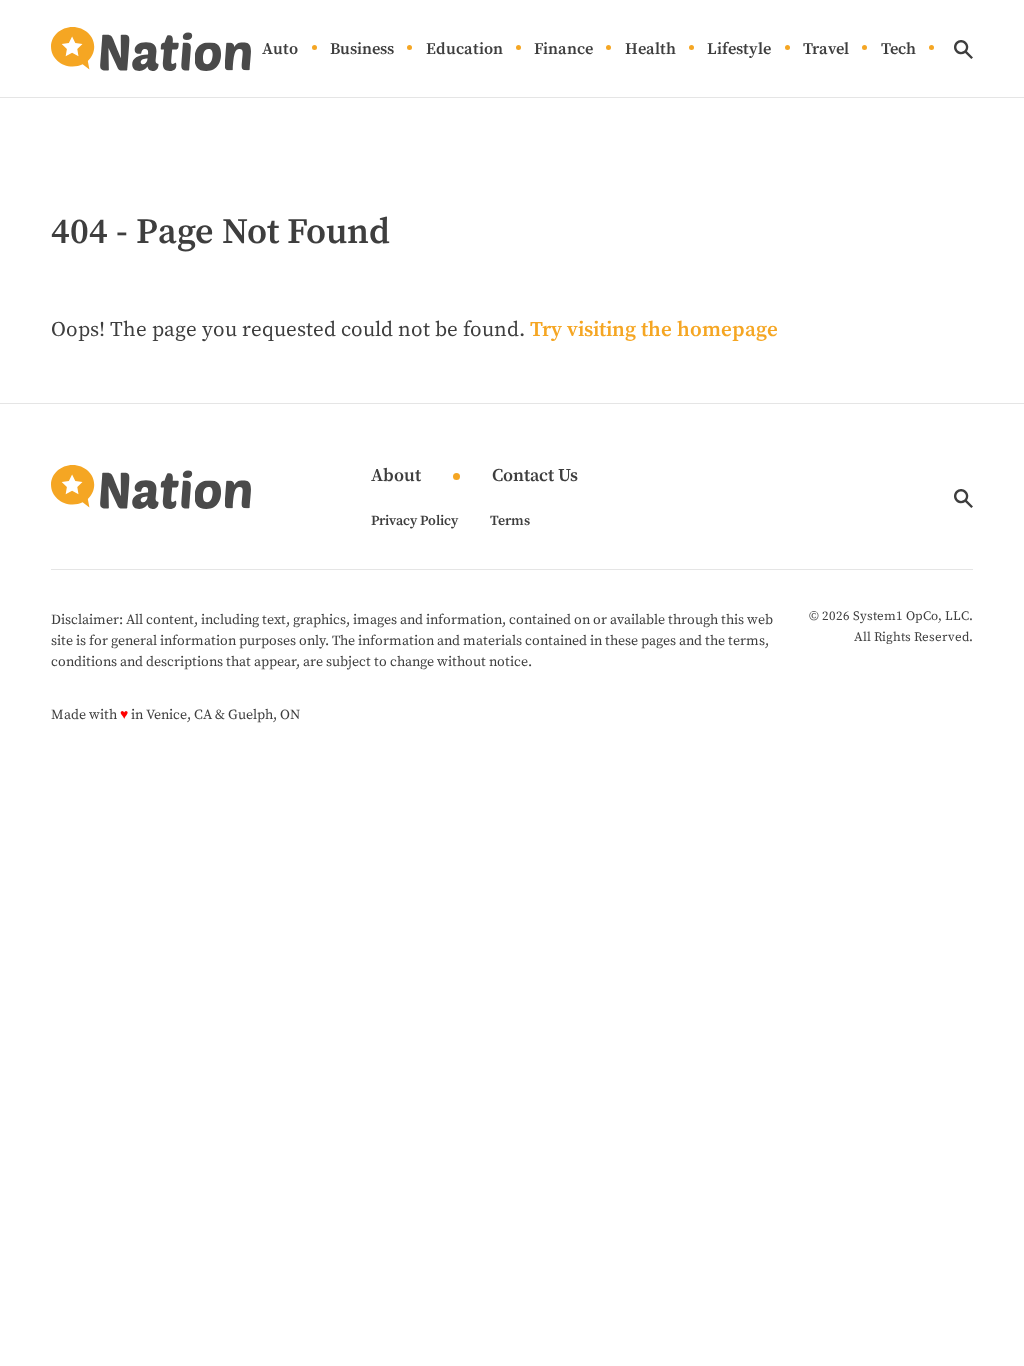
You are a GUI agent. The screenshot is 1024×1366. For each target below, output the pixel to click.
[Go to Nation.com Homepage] (151, 49)
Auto (280, 49)
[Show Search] (963, 49)
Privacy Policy (414, 521)
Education (464, 49)
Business (362, 49)
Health (650, 49)
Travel (826, 49)
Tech (898, 49)
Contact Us (535, 476)
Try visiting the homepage (654, 330)
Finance (563, 49)
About (396, 476)
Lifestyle (739, 49)
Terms (510, 521)
